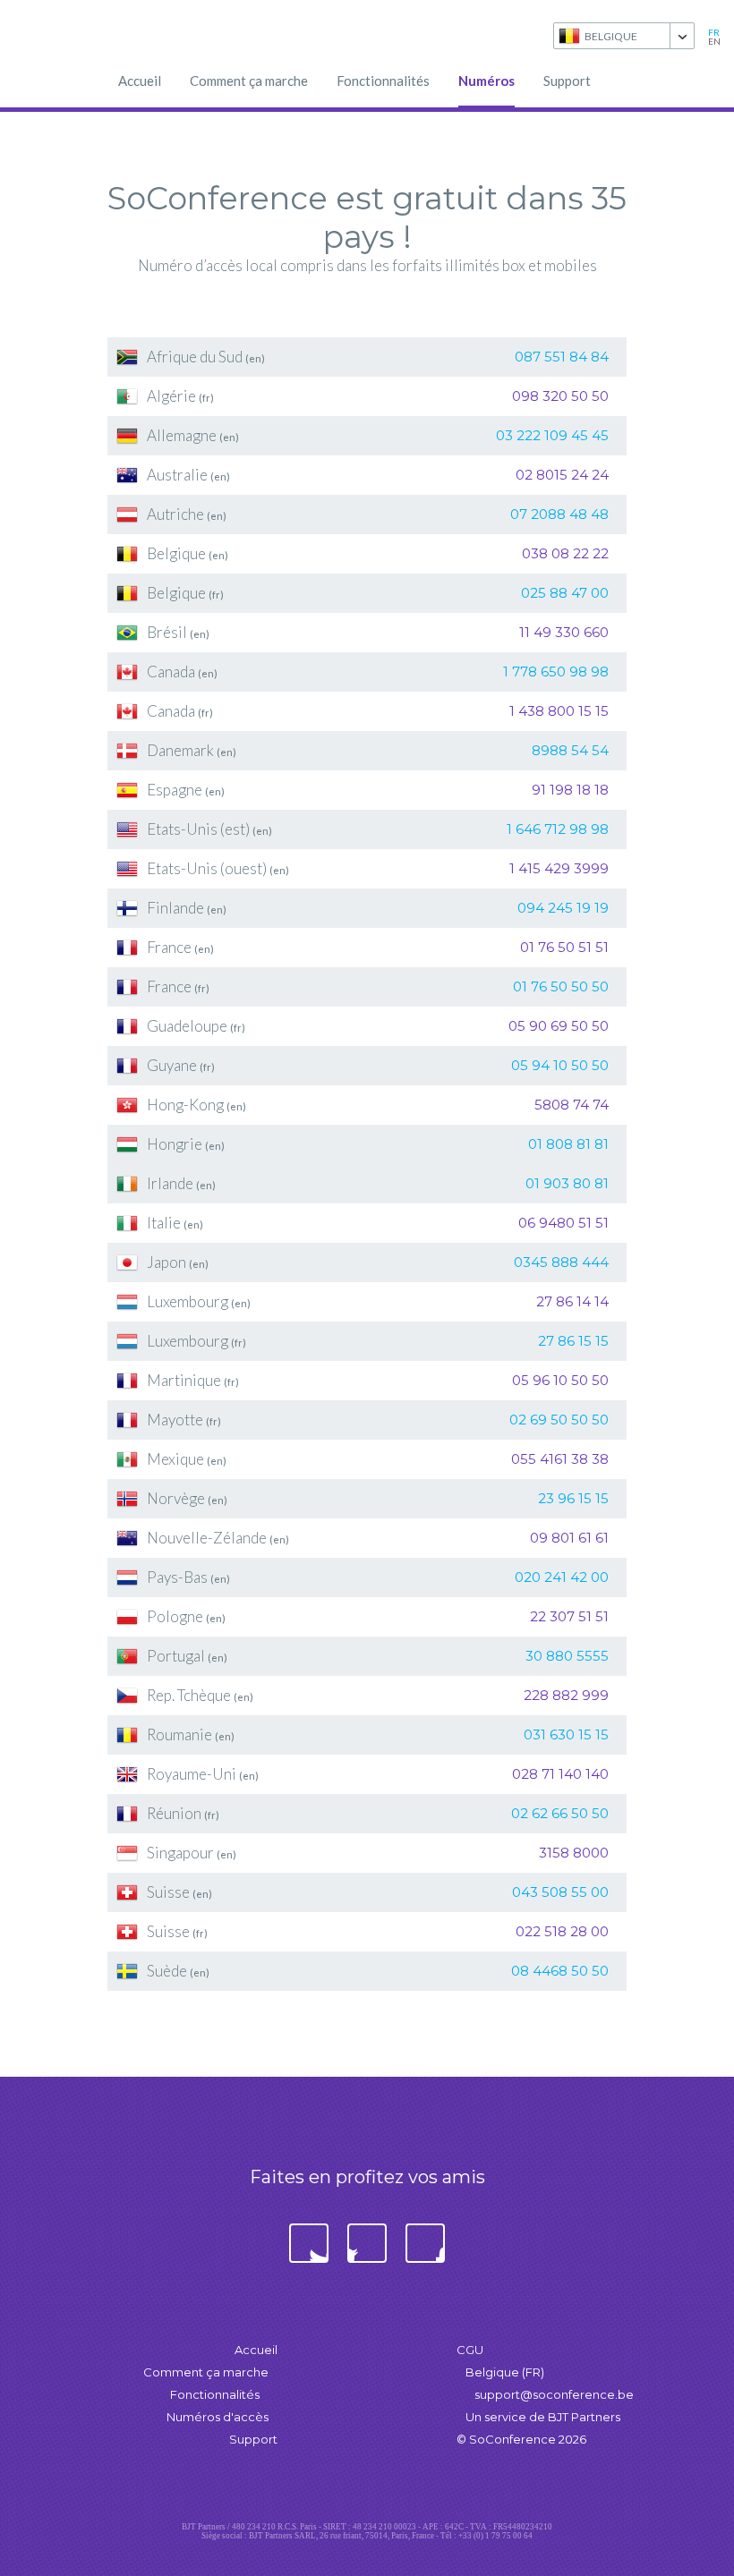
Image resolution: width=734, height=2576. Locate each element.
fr (714, 32)
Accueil (140, 81)
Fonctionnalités (383, 81)
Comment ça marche (249, 81)
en (714, 41)
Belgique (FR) (505, 2372)
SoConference (81, 36)
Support (567, 81)
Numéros (486, 81)
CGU (470, 2350)
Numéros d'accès (218, 2417)
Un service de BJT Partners (543, 2417)
